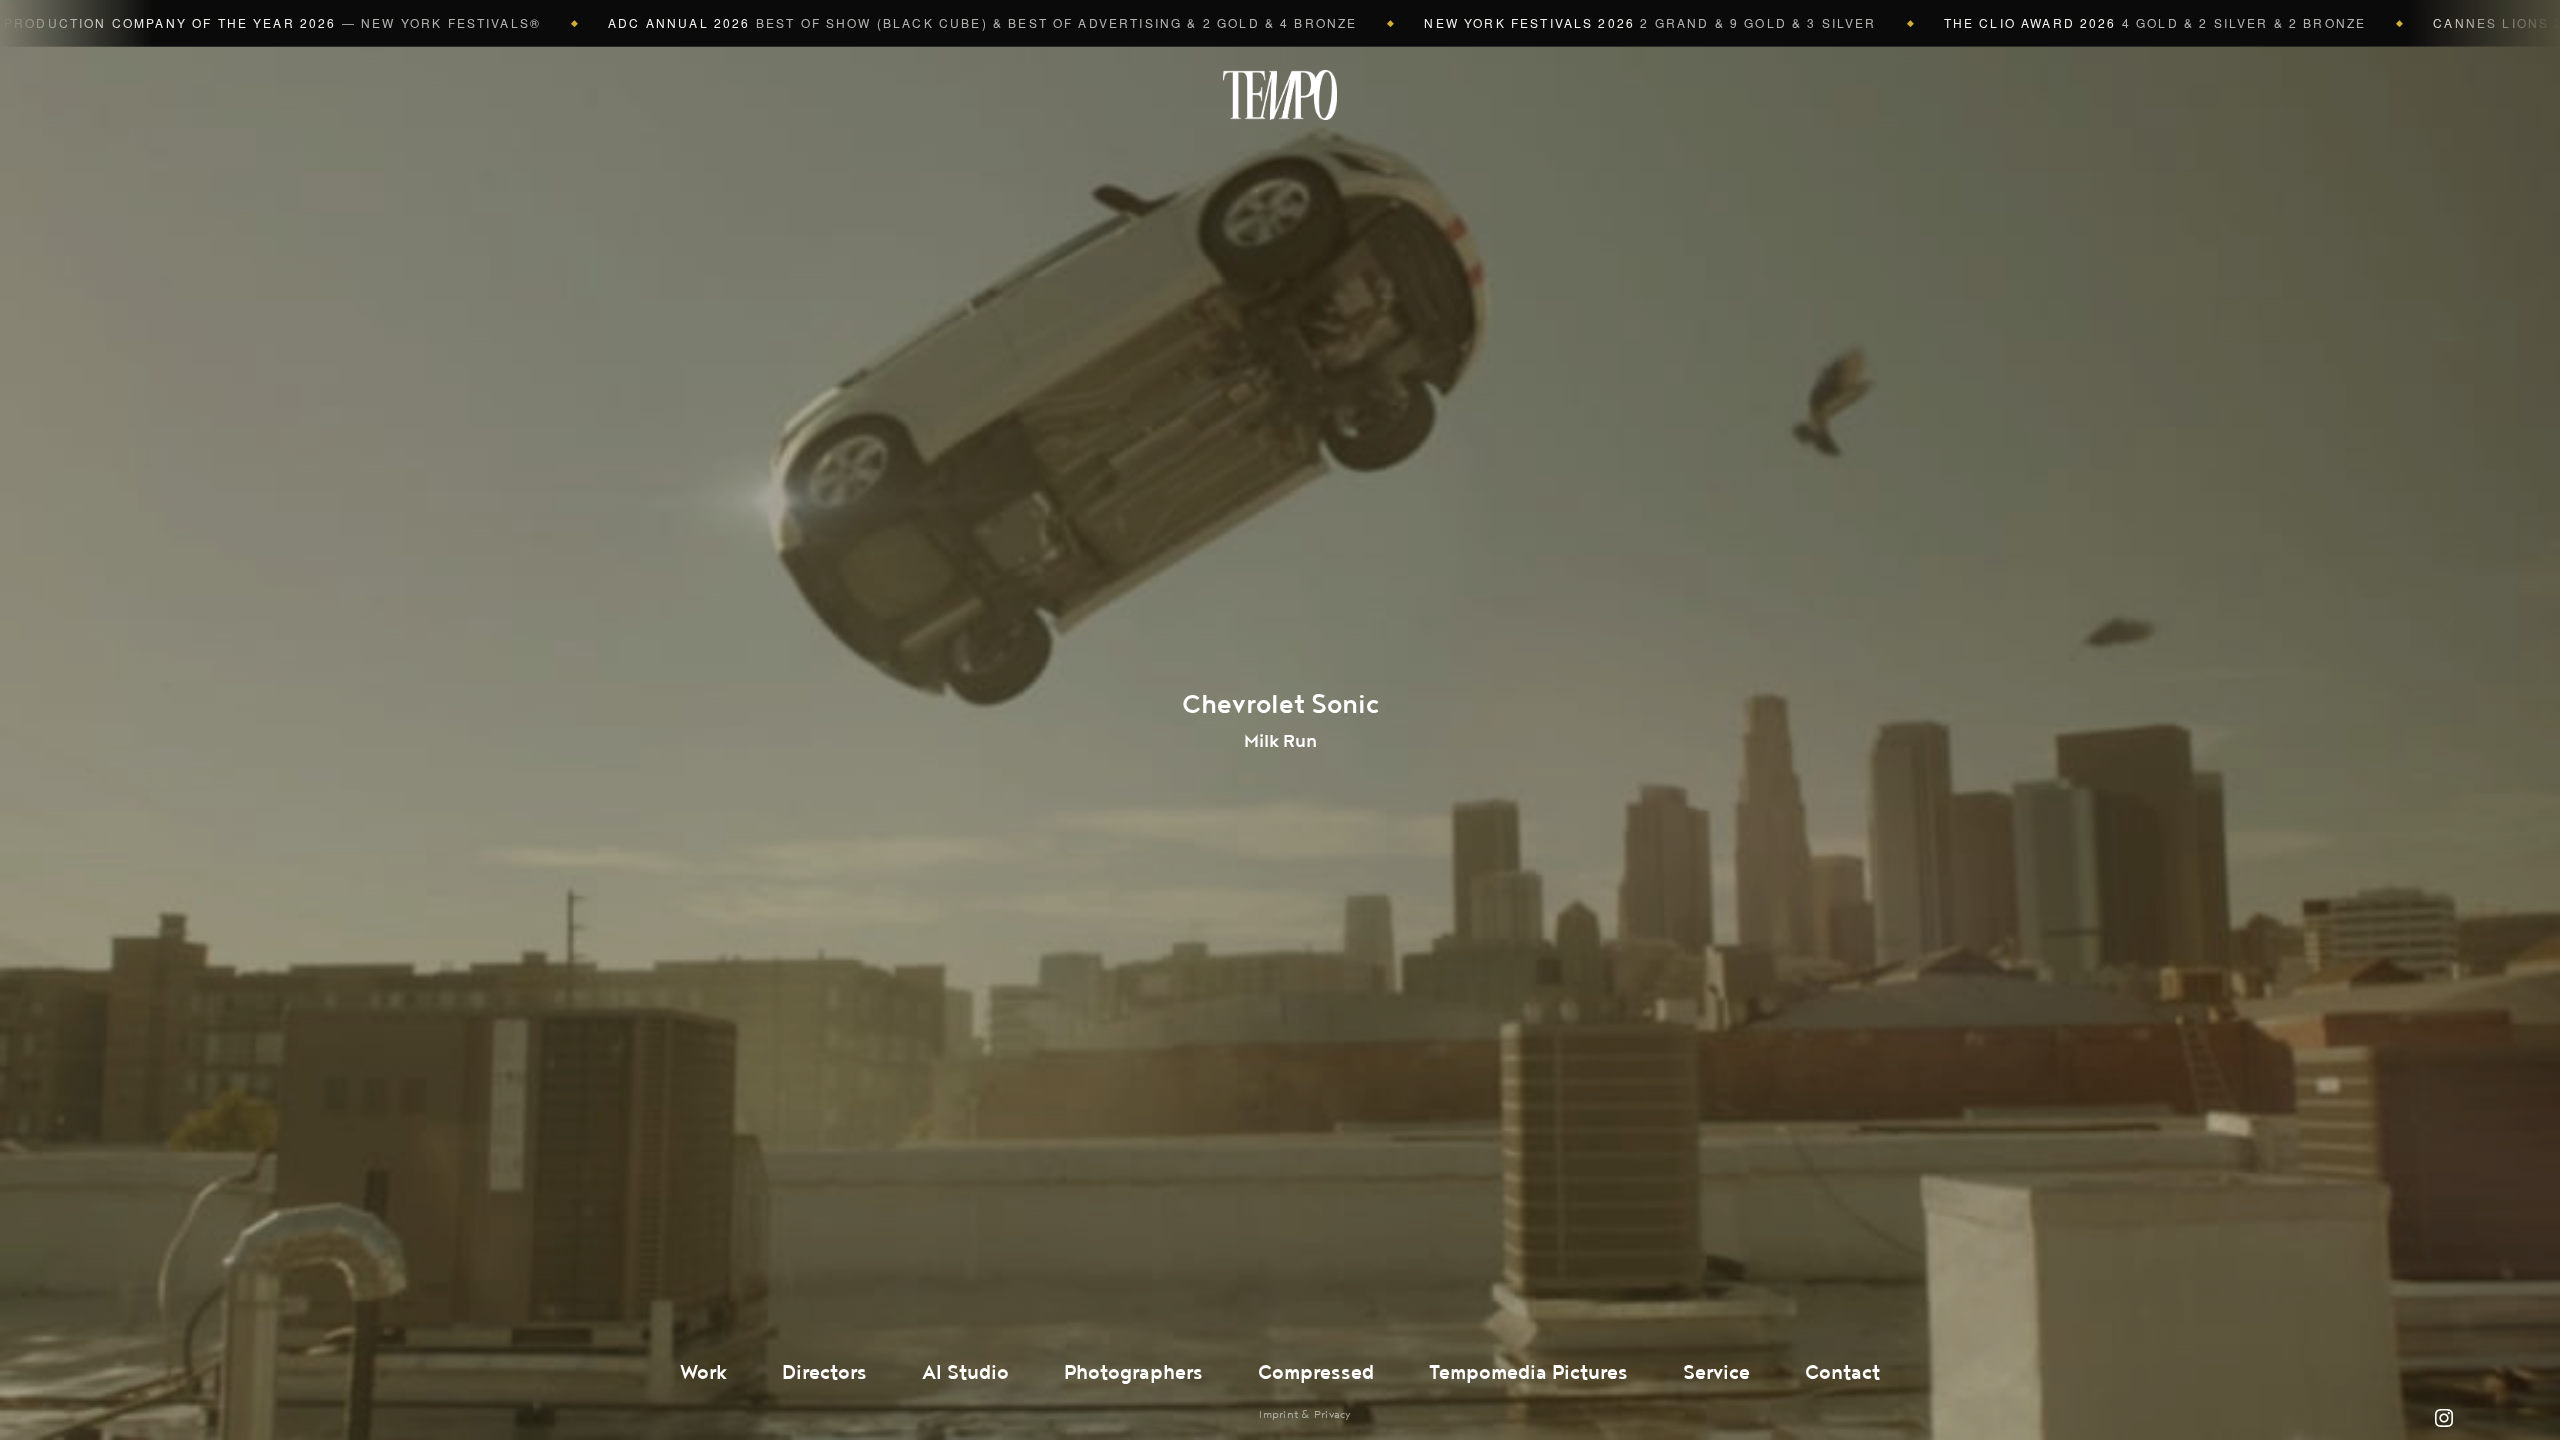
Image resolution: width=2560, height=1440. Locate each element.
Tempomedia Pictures (1528, 1373)
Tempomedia (1280, 95)
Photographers (1133, 1373)
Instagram (2444, 1418)
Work (703, 1373)
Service (1716, 1373)
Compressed (1316, 1373)
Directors (824, 1373)
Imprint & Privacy (1304, 1414)
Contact (1842, 1373)
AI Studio (965, 1373)
